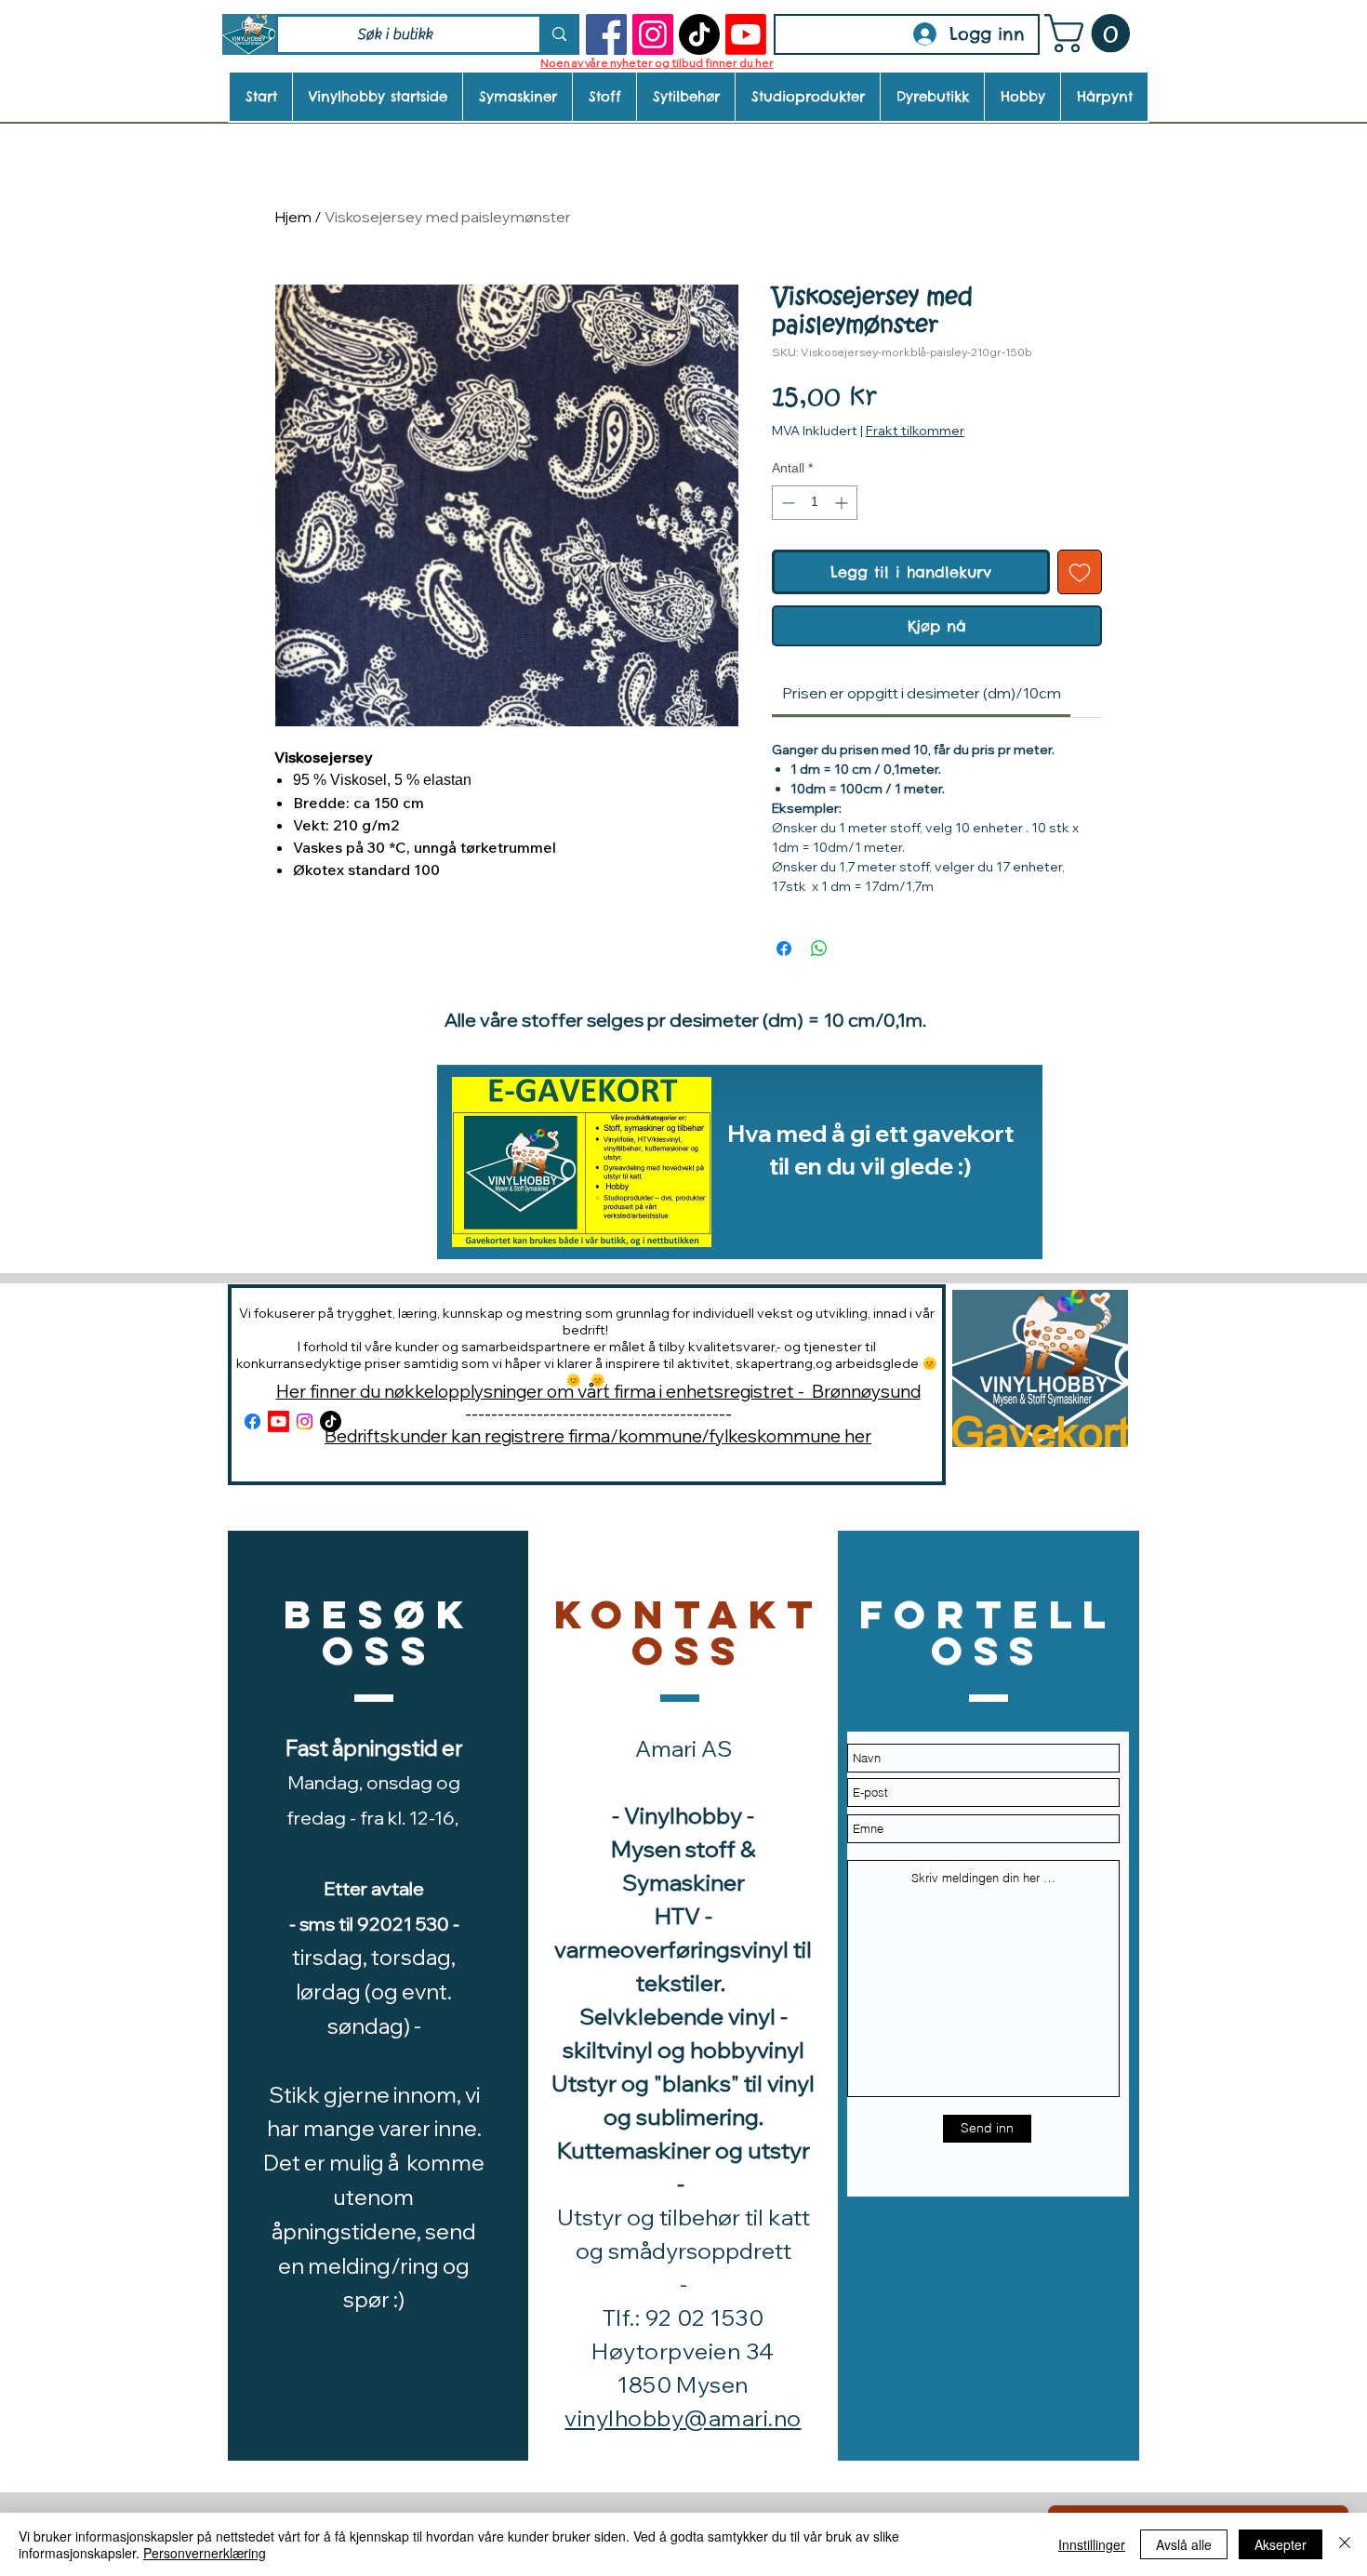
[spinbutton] (815, 503)
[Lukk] (1345, 2544)
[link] (922, 693)
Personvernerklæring (205, 2553)
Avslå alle (1184, 2544)
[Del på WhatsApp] (819, 949)
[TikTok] (699, 34)
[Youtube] (746, 34)
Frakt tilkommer (915, 431)
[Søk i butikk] (558, 34)
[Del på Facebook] (784, 949)
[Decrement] (786, 503)
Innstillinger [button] (1092, 2544)
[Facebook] (606, 34)
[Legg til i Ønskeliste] (1080, 572)
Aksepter (1281, 2544)
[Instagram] (653, 34)
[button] (1092, 33)
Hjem (293, 217)
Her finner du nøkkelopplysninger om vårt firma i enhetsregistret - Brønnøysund (598, 1391)
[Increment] (843, 503)
